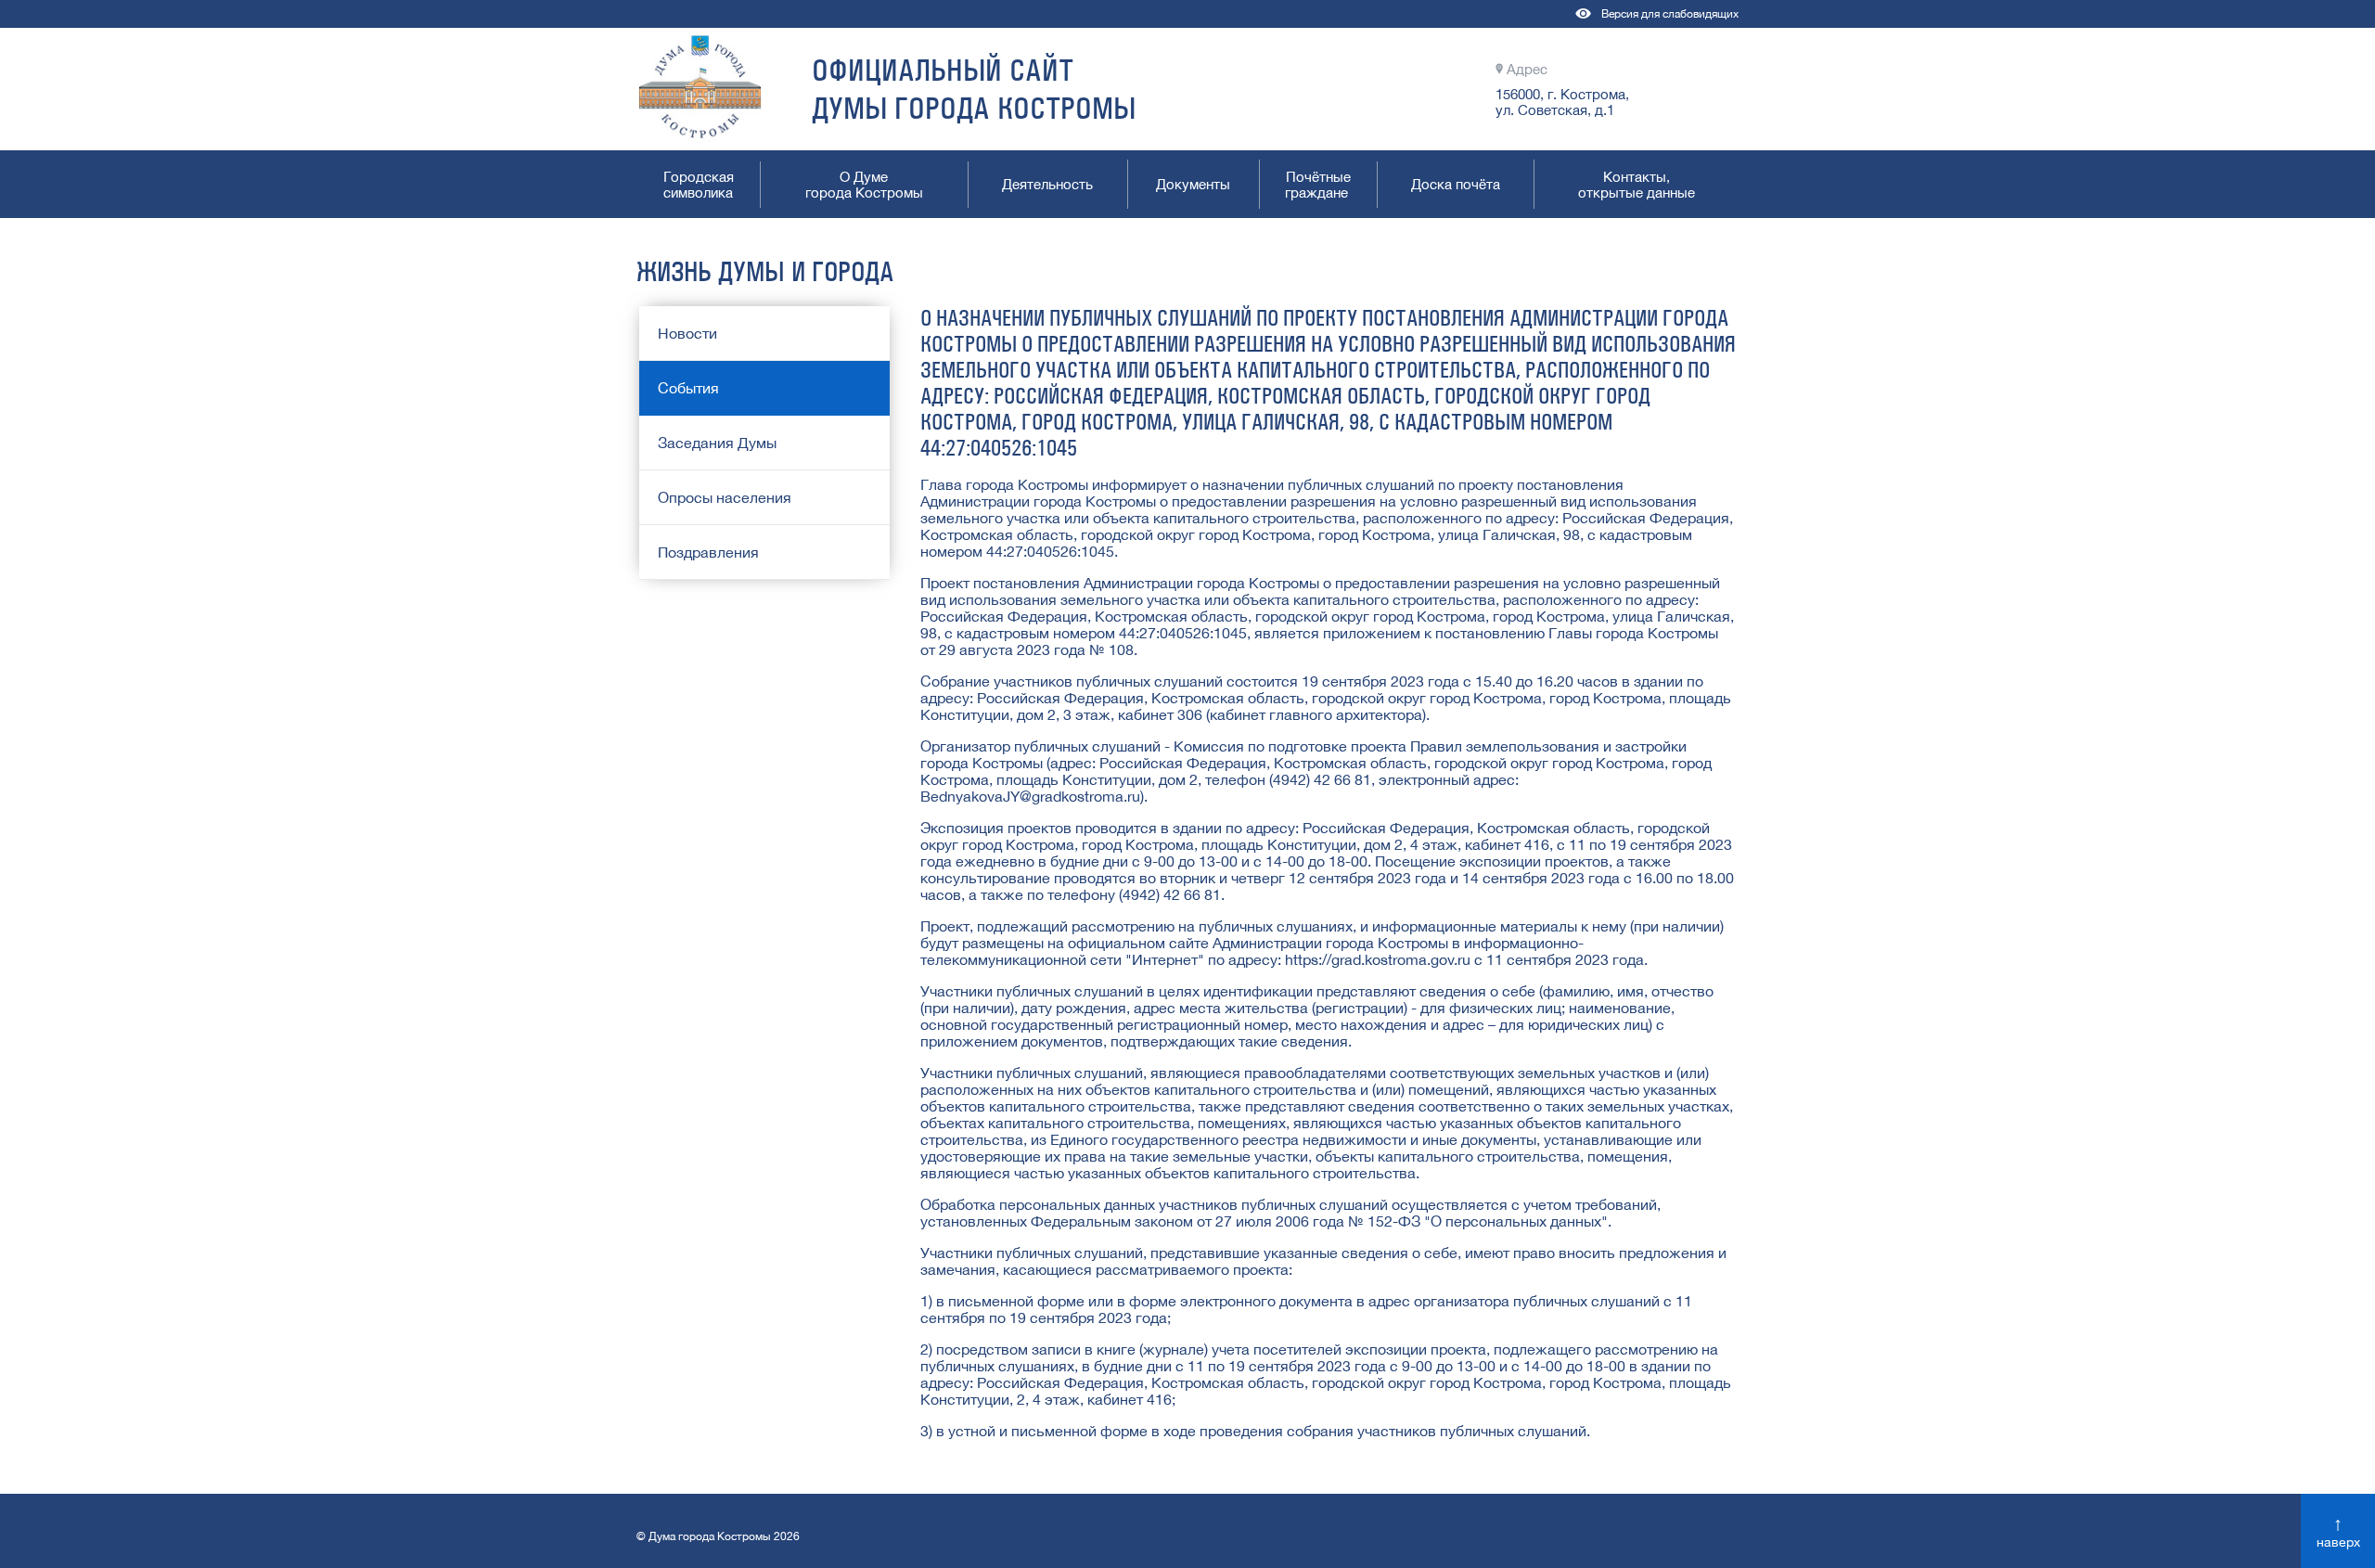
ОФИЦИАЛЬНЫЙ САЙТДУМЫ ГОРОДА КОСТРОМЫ (974, 89)
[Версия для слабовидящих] (1584, 22)
